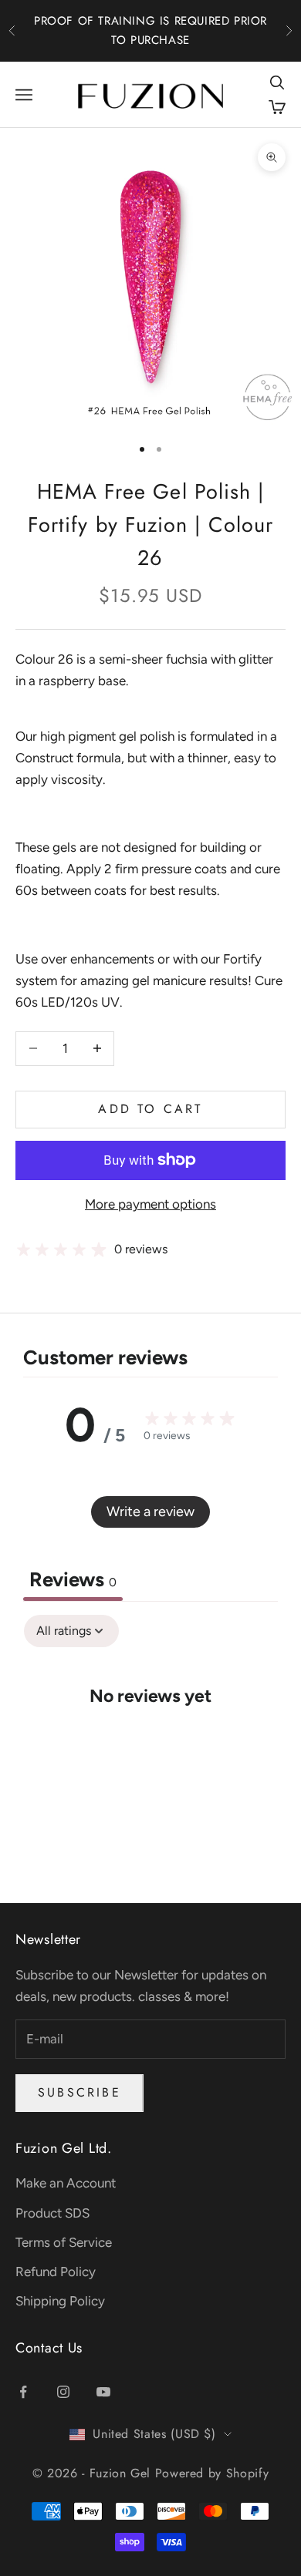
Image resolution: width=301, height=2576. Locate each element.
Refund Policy (56, 2272)
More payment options (150, 1204)
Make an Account (66, 2183)
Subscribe (79, 2092)
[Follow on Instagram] (63, 2392)
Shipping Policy (60, 2301)
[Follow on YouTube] (103, 2392)
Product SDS (52, 2213)
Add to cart (150, 1109)
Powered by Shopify (212, 2473)
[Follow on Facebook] (23, 2392)
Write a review (150, 1512)
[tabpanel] (150, 1743)
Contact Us (49, 2348)
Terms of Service (64, 2242)
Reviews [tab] (73, 1579)
